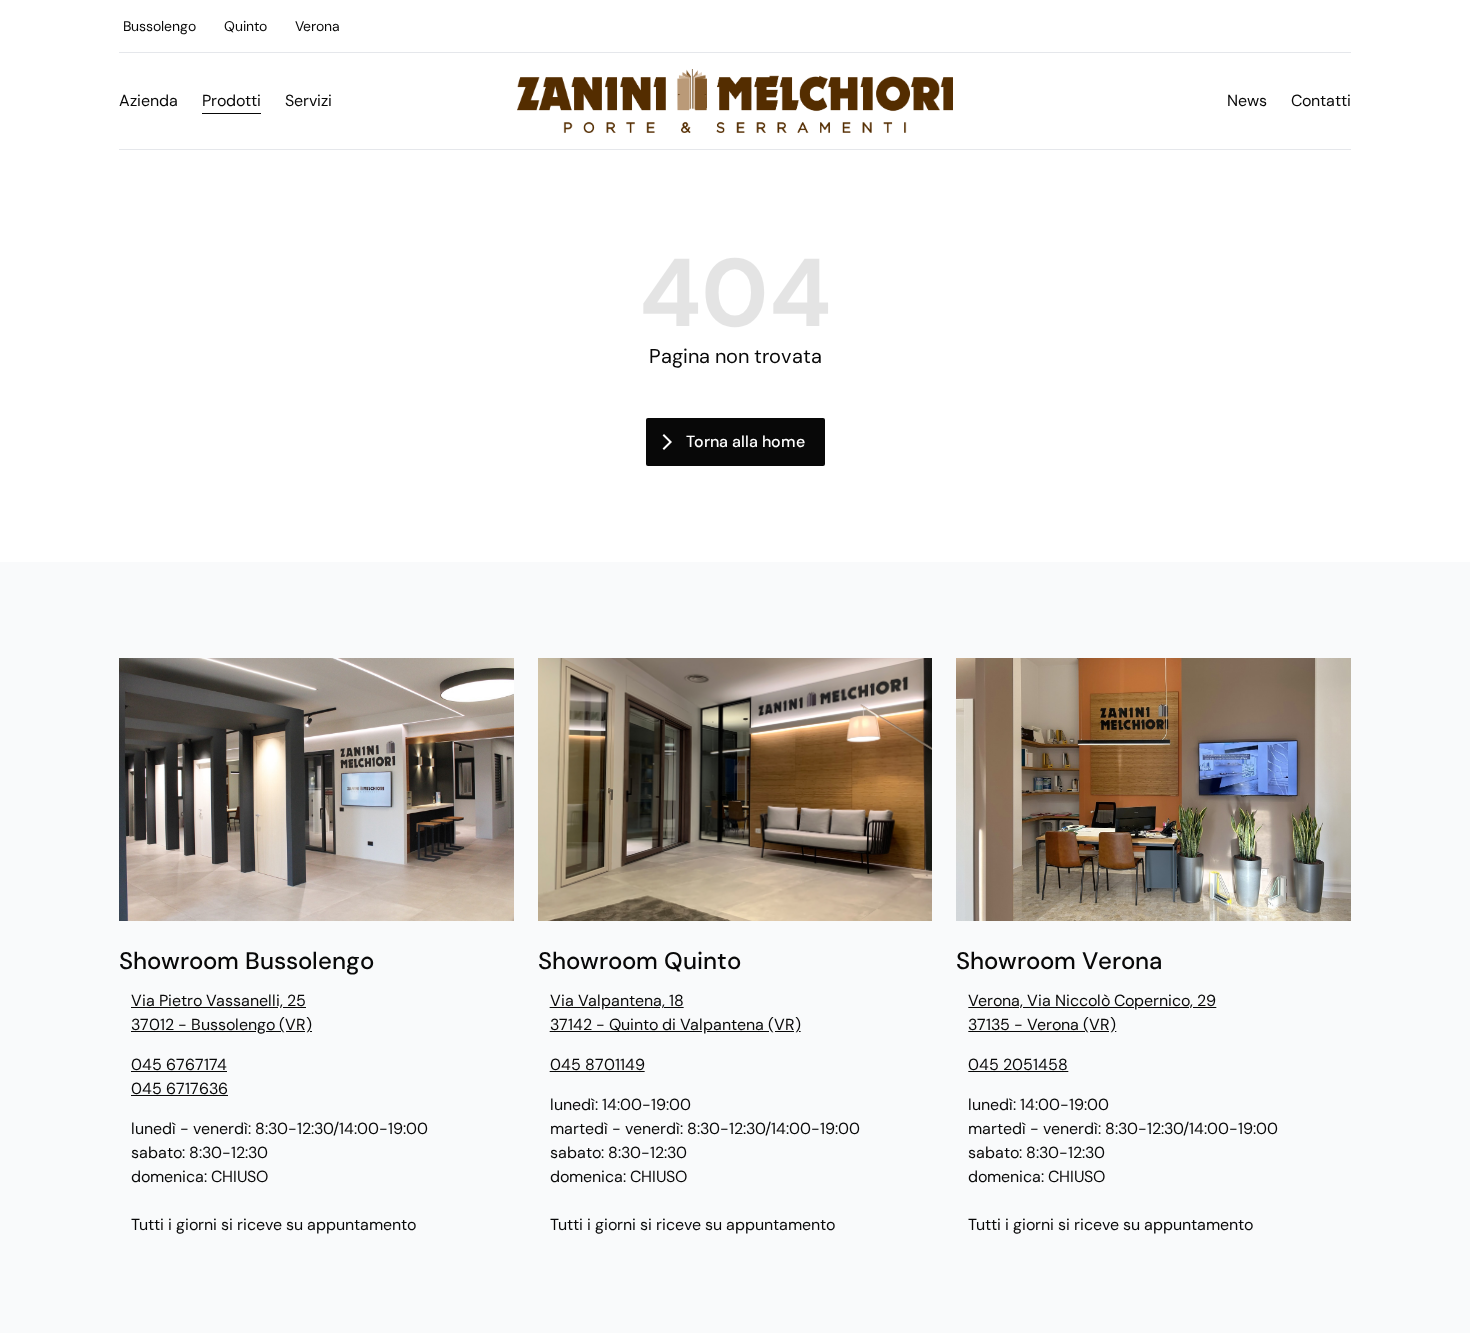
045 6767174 (179, 1064)
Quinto (245, 26)
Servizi (308, 100)
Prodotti (231, 100)
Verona (317, 26)
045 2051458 (1018, 1064)
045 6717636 (179, 1088)
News (1247, 100)
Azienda (148, 100)
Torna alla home (745, 441)
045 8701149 (597, 1064)
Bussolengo (159, 26)
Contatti (1321, 100)
